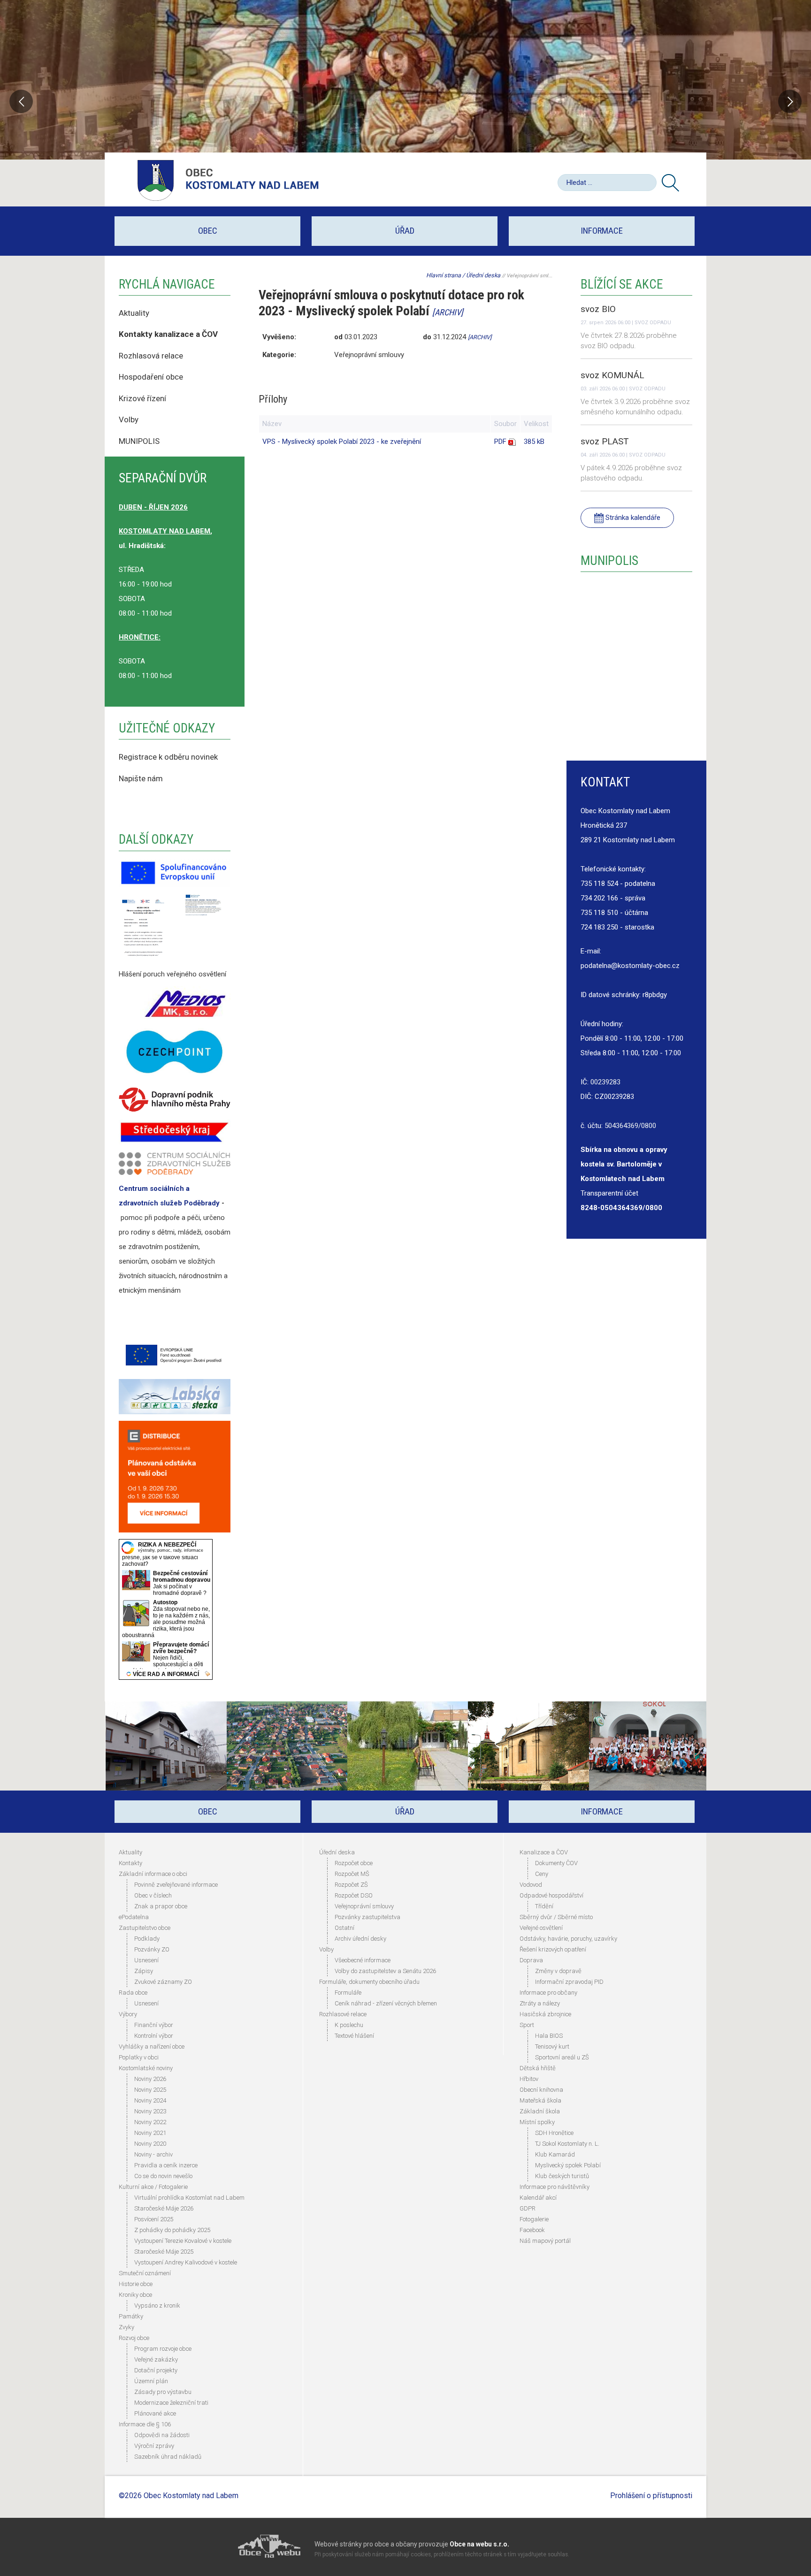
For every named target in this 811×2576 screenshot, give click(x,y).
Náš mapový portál (545, 2241)
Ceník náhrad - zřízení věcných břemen (386, 2003)
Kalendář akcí (538, 2198)
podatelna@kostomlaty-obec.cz (630, 966)
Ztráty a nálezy (540, 2003)
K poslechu (349, 2025)
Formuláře (348, 1993)
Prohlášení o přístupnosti (651, 2496)
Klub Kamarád (555, 2154)
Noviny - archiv (153, 2154)
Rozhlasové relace (343, 2014)
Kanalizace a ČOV (544, 1852)
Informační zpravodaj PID (569, 1982)
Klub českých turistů (562, 2176)
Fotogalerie (534, 2219)
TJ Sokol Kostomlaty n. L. (567, 2144)
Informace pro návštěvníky (555, 2187)
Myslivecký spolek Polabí (568, 2165)
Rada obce (133, 1993)
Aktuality (134, 313)
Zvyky (126, 2327)
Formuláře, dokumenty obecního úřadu (369, 1982)
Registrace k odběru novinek (168, 757)
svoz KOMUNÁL (612, 375)
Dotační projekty (156, 2370)
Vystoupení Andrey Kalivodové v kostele (186, 2262)
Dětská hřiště (538, 2068)
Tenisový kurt (552, 2046)
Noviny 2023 (150, 2111)
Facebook (532, 2230)
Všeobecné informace (363, 1960)
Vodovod (531, 1885)
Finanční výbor (154, 2025)
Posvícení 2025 (154, 2219)
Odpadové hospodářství (551, 1895)
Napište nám (141, 778)
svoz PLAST (605, 441)
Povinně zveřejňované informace (176, 1885)
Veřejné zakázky (156, 2359)
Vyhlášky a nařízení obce (152, 2046)
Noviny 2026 (150, 2079)
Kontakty (130, 1863)
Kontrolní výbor (154, 2036)
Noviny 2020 (150, 2144)
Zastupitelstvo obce (145, 1928)
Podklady (147, 1939)
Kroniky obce (135, 2295)
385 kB (534, 442)
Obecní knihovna (541, 2090)
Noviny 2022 (150, 2122)
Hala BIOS (549, 2036)
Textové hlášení (354, 2036)
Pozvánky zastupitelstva (367, 1917)
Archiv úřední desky (360, 1939)
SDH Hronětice (554, 2133)
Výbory (128, 2014)
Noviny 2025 (150, 2090)
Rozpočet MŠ (352, 1874)
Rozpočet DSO (354, 1895)
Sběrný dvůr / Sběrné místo (556, 1917)
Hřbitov (529, 2079)
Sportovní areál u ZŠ (562, 2057)
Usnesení (146, 1960)
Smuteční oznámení (145, 2273)
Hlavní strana (444, 275)
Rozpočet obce (354, 1863)
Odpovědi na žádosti (162, 2435)
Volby (130, 419)
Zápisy (144, 1971)
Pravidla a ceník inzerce (166, 2165)
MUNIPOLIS (139, 441)
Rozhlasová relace (151, 356)
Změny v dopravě (558, 1971)
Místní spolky (537, 2122)
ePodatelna (134, 1917)
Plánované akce (155, 2413)
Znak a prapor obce (161, 1906)
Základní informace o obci (153, 1874)
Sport (527, 2025)
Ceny (542, 1874)
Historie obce (136, 2284)
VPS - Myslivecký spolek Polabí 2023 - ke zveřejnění (342, 442)
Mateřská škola (540, 2100)
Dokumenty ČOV (556, 1863)
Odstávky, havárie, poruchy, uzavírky (568, 1939)
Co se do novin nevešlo (163, 2176)
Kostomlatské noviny (146, 2068)
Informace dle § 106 (145, 2424)
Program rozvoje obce (163, 2349)
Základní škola (540, 2111)
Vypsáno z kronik (157, 2305)
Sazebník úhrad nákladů (168, 2457)
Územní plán (151, 2381)
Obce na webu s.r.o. (479, 2544)
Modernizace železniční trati (171, 2403)
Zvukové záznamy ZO (163, 1982)
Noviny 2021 (150, 2133)
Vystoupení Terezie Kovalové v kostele (183, 2241)
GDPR (528, 2208)
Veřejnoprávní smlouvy (364, 1906)
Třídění (544, 1906)
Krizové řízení (142, 398)
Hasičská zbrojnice (545, 2014)
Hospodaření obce (151, 377)
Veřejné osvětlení (541, 1928)
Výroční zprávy (154, 2446)
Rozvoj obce (134, 2338)
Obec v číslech (153, 1895)
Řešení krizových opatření (553, 1949)
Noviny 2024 (150, 2100)
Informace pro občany (548, 1993)
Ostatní (344, 1928)
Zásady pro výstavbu (163, 2392)
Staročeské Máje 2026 (164, 2208)
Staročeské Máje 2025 (164, 2252)
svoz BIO (598, 309)
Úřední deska (483, 275)
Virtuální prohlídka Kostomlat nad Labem (189, 2198)
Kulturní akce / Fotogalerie (153, 2187)
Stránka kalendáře (632, 518)
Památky (131, 2316)
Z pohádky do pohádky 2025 (172, 2230)
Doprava (531, 1960)
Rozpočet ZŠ (351, 1885)
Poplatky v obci (139, 2057)
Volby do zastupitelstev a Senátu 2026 (385, 1971)
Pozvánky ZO (152, 1949)
